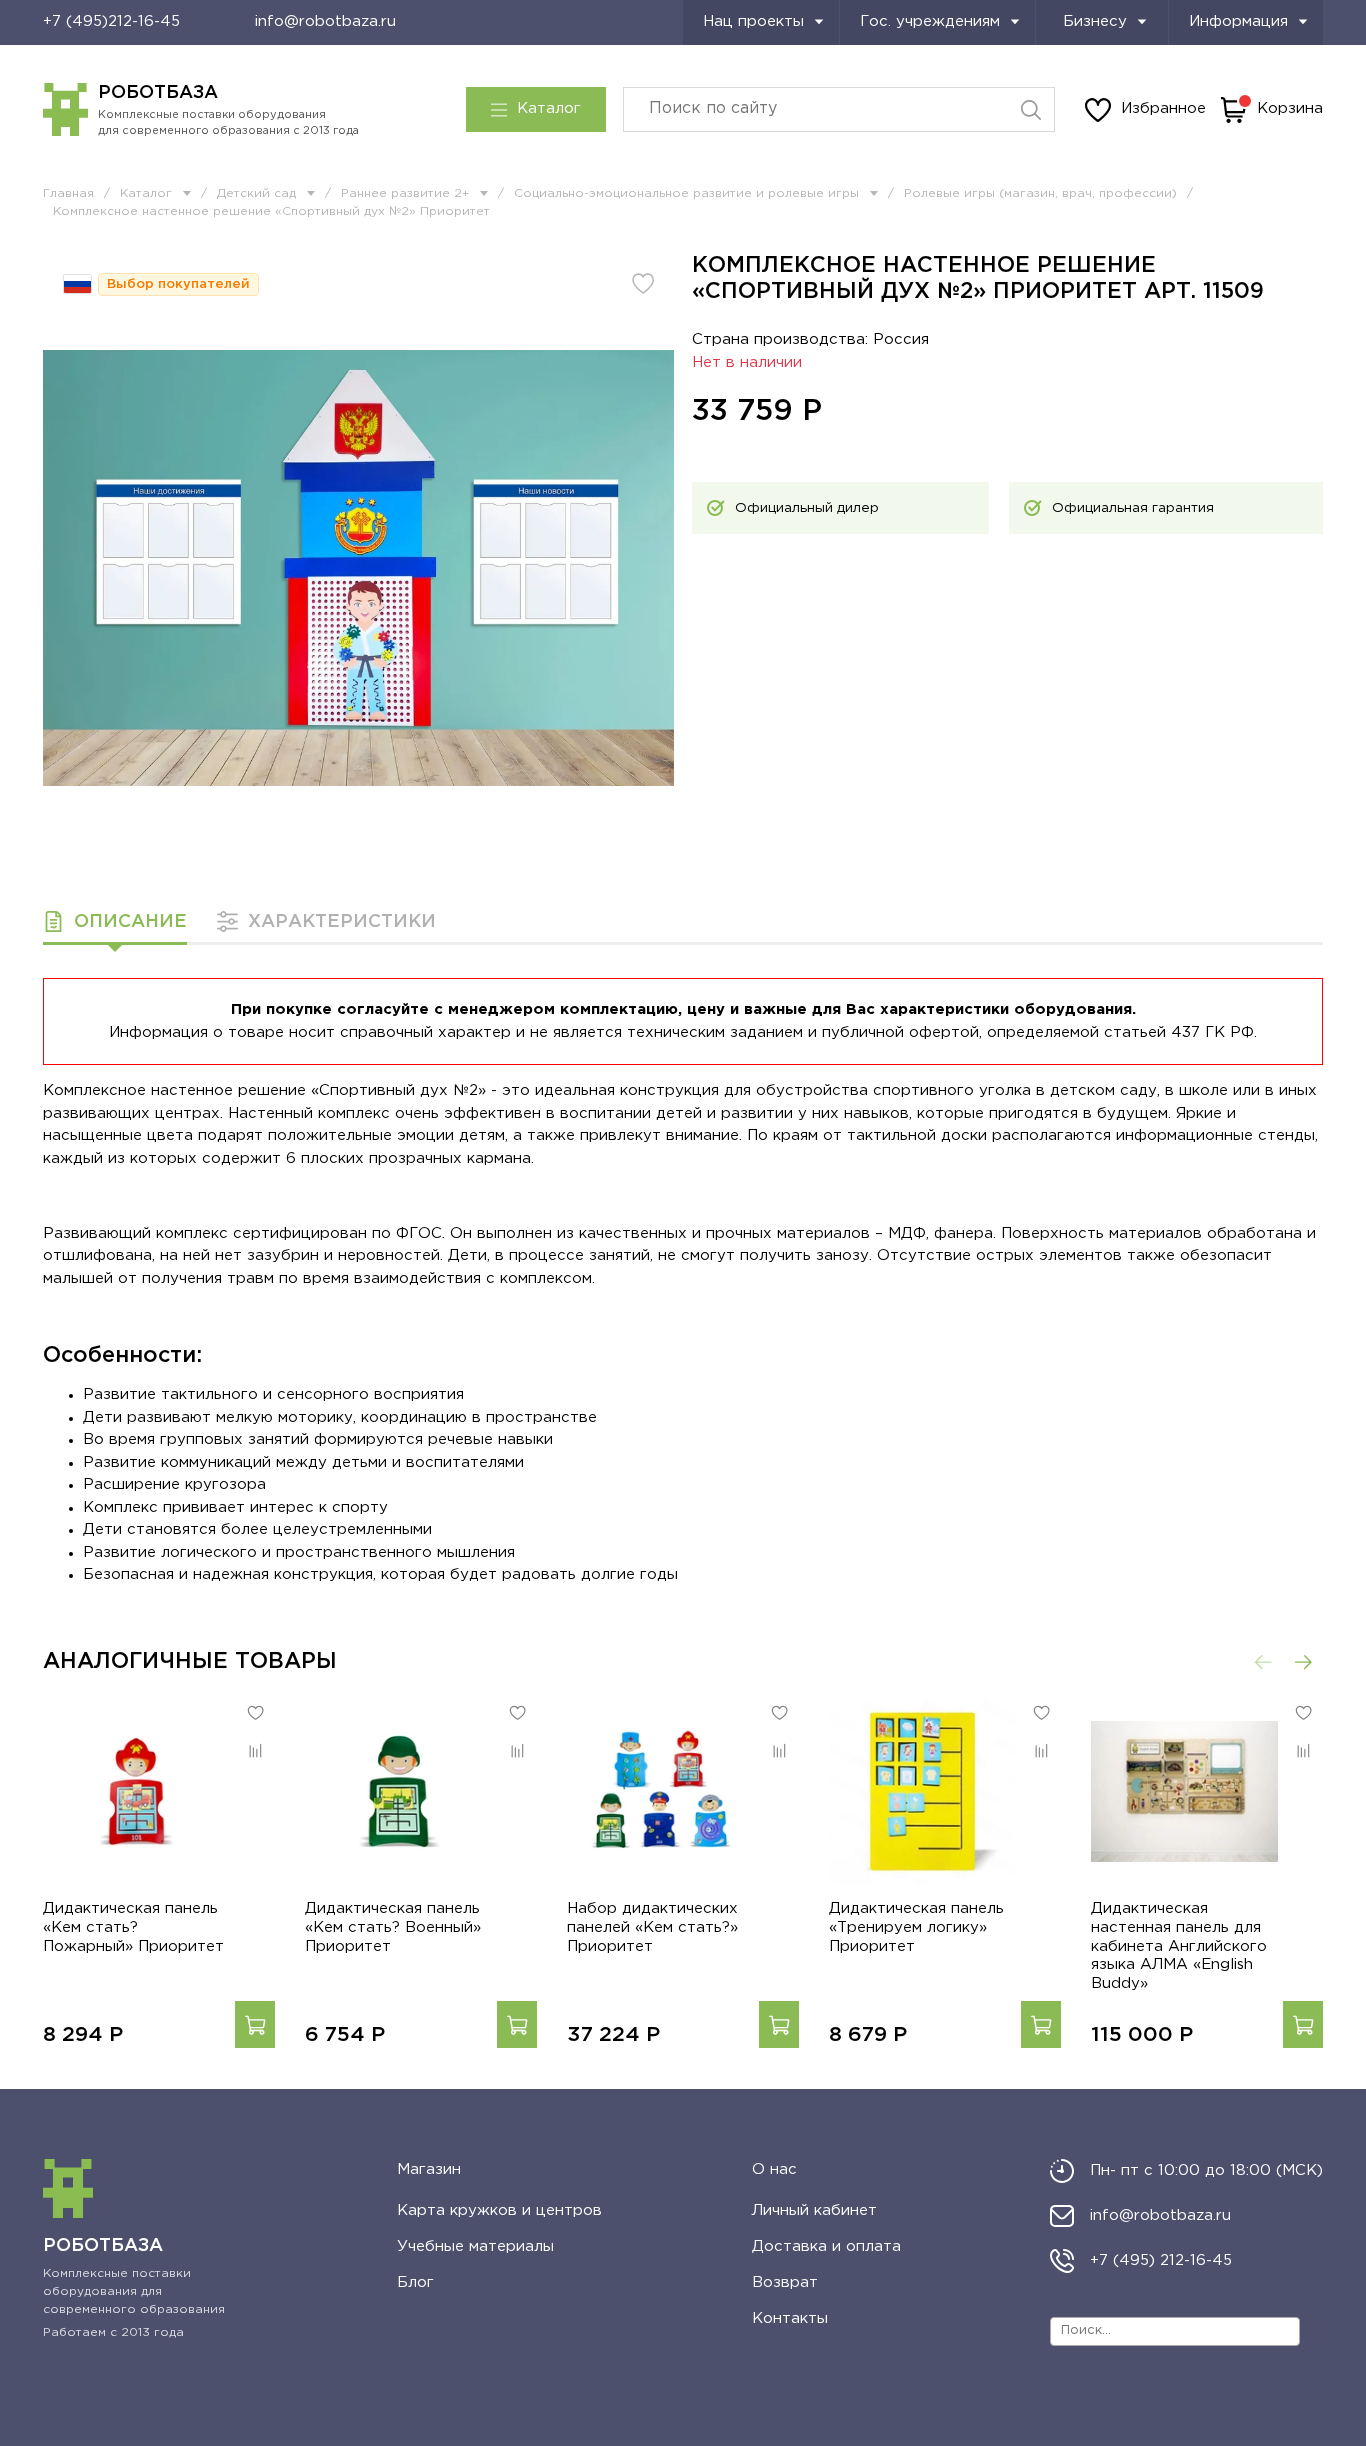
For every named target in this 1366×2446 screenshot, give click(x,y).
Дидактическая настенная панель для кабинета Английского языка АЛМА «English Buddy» (1179, 1946)
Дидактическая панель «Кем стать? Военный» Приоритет (393, 1927)
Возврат (785, 2282)
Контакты (790, 2318)
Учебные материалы (475, 2246)
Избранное (1163, 108)
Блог (415, 2282)
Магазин (429, 2169)
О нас (774, 2169)
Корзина (1290, 108)
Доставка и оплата (826, 2246)
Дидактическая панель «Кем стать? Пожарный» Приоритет (133, 1927)
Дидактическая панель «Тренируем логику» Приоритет (916, 1927)
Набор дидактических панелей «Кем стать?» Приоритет (652, 1927)
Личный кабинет (814, 2210)
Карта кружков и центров (499, 2210)
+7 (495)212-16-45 (111, 21)
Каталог (549, 108)
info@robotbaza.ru (325, 21)
